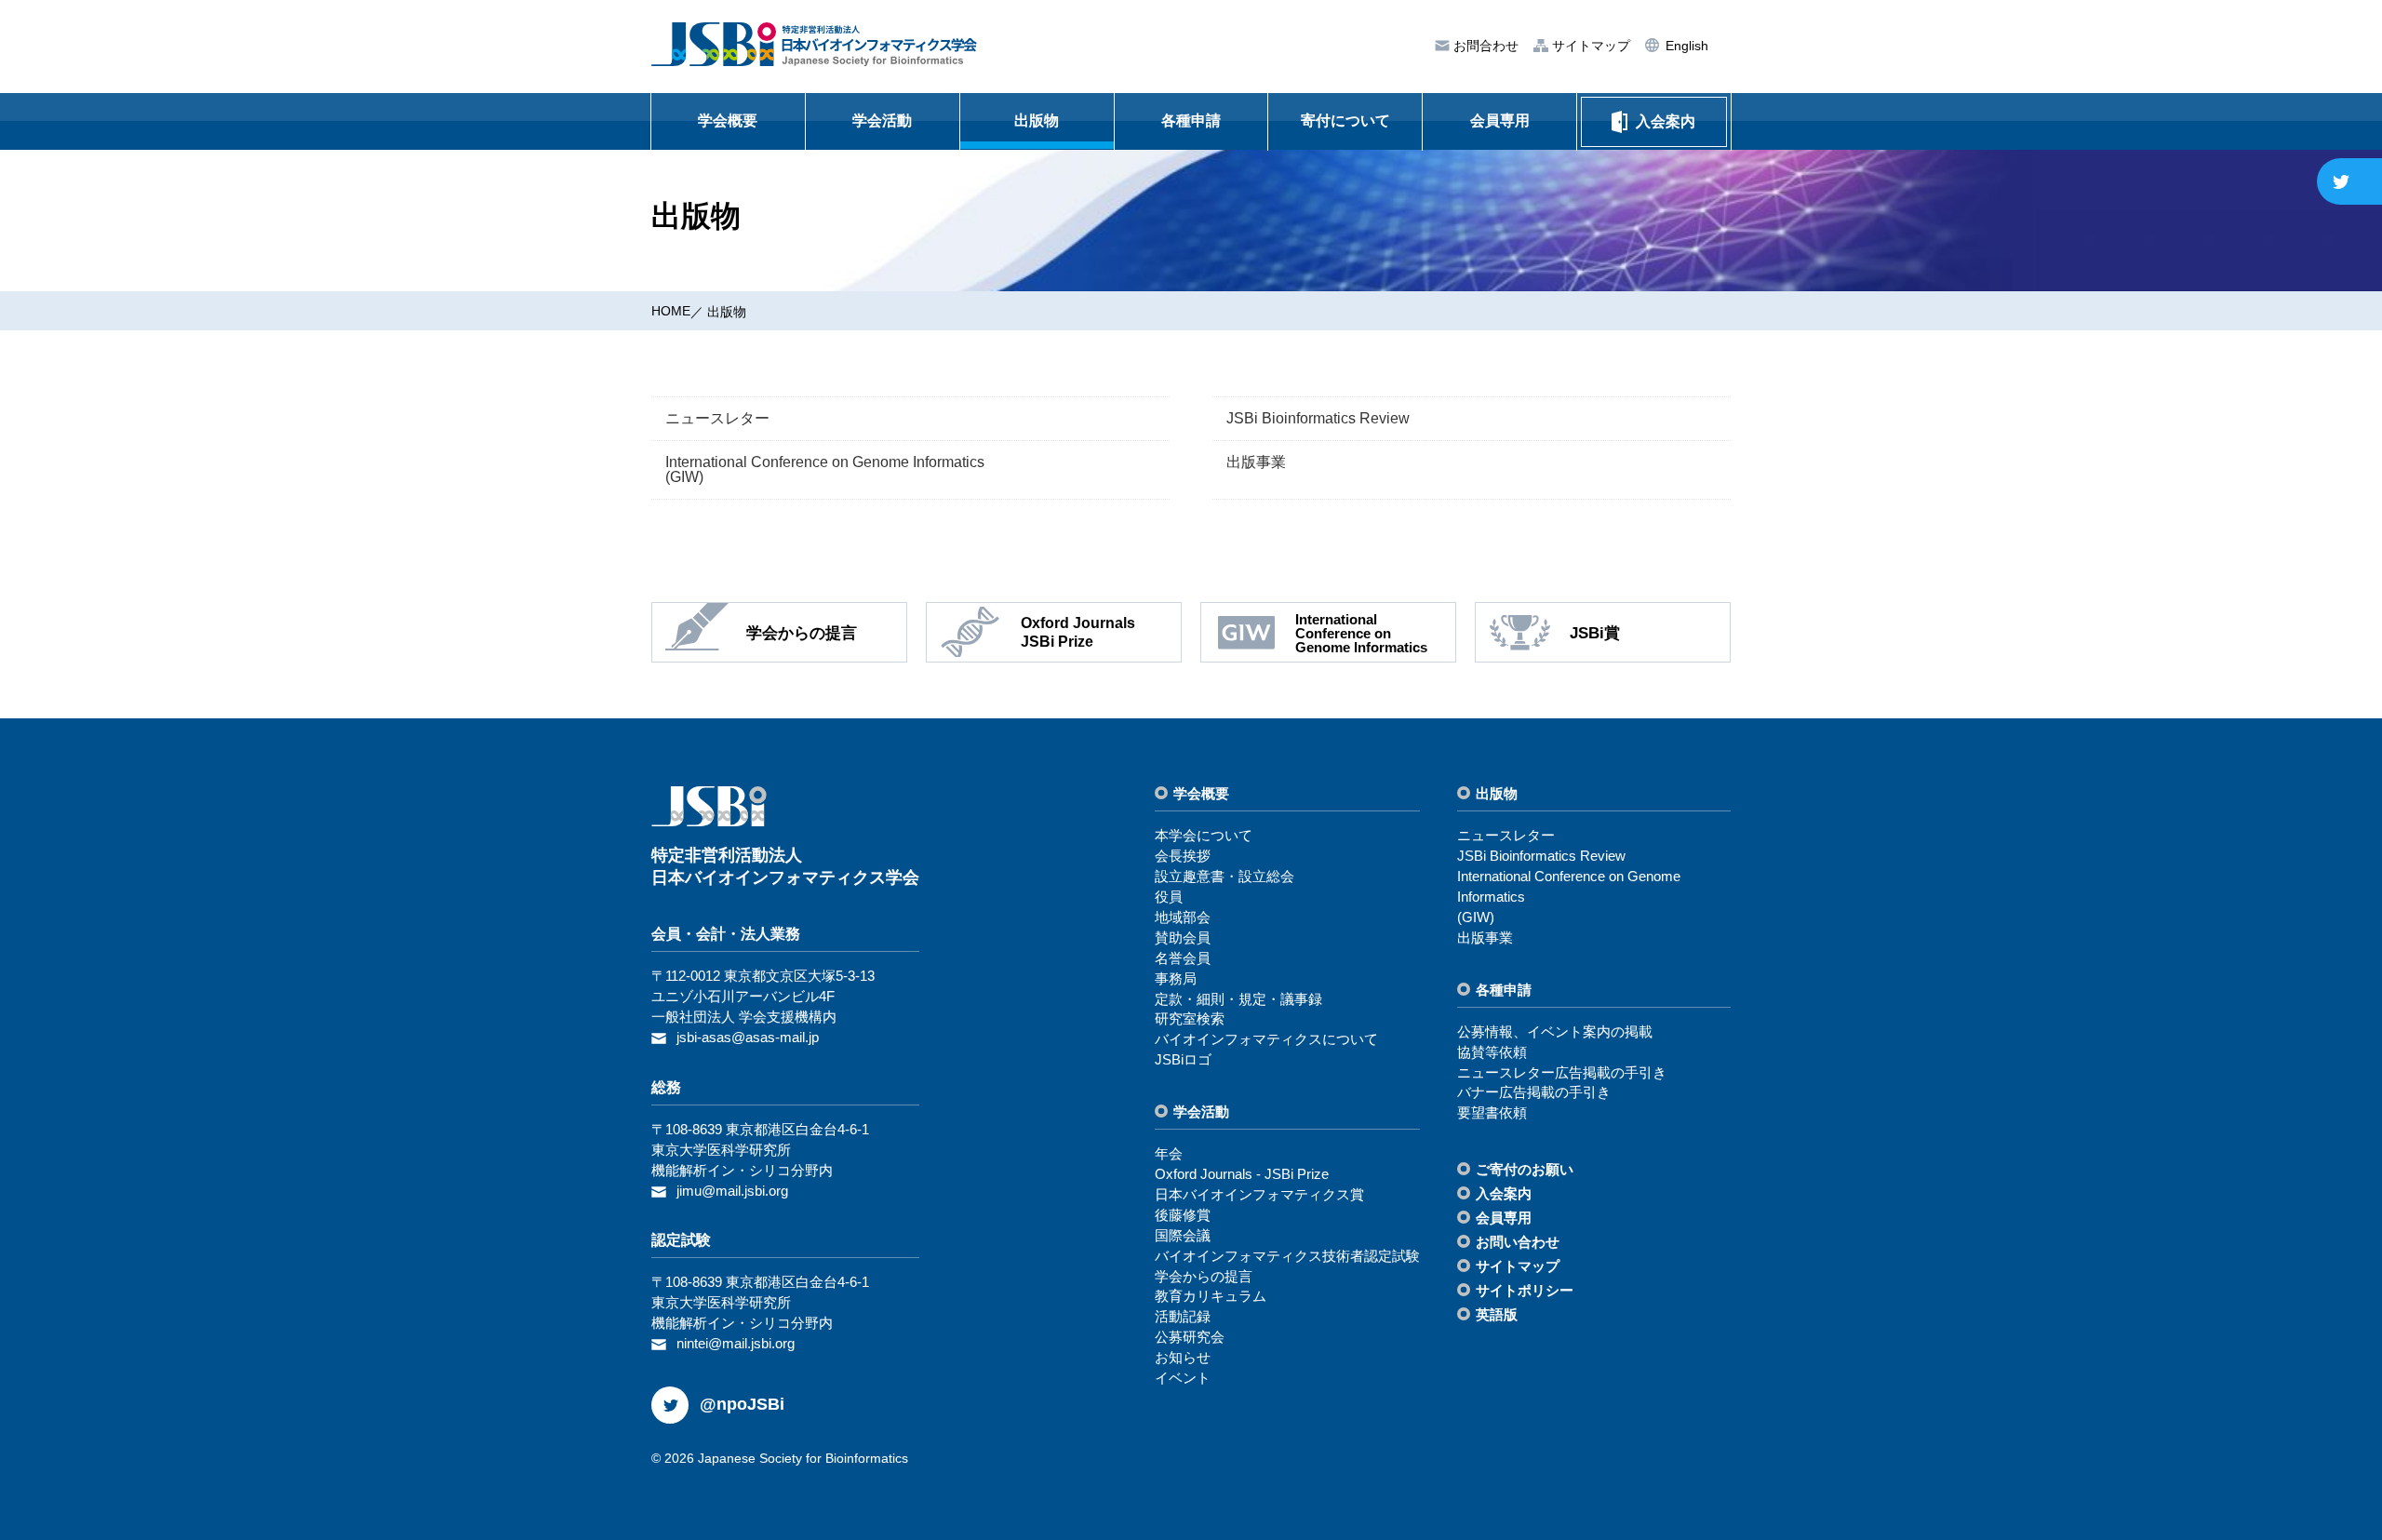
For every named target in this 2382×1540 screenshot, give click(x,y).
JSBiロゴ (1183, 1059)
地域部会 (1183, 917)
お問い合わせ (1518, 1242)
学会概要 (728, 121)
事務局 (1176, 978)
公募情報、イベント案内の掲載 (1555, 1031)
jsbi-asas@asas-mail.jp (748, 1037)
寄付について (1345, 121)
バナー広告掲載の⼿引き (1534, 1092)
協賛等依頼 (1492, 1052)
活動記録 (1183, 1316)
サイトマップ (1589, 46)
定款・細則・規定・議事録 (1238, 999)
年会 (1169, 1153)
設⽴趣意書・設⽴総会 (1224, 876)
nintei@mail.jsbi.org (736, 1343)
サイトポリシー (1525, 1290)
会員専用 (1500, 121)
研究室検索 (1190, 1018)
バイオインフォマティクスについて (1266, 1039)
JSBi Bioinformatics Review (1318, 418)
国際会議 (1183, 1235)
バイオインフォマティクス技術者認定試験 (1287, 1256)
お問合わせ (1484, 46)
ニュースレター (717, 418)
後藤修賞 (1183, 1215)
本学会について (1204, 835)
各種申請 (1191, 121)
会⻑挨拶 (1183, 856)
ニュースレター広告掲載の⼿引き (1562, 1072)
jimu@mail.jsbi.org (732, 1191)
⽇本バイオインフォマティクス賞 (1259, 1194)
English (1685, 46)
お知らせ (1183, 1357)
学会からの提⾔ (1204, 1276)
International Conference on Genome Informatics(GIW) (825, 469)
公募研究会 (1190, 1337)
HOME (671, 311)
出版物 (1037, 121)
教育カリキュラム (1211, 1296)
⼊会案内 (1504, 1193)
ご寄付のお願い (1525, 1169)
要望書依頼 (1492, 1112)
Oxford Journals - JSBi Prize (1242, 1174)
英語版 (1497, 1314)
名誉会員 (1183, 958)
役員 (1169, 897)
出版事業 (1256, 462)
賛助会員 (1183, 937)
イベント (1183, 1378)
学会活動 (882, 121)
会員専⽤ (1504, 1218)
